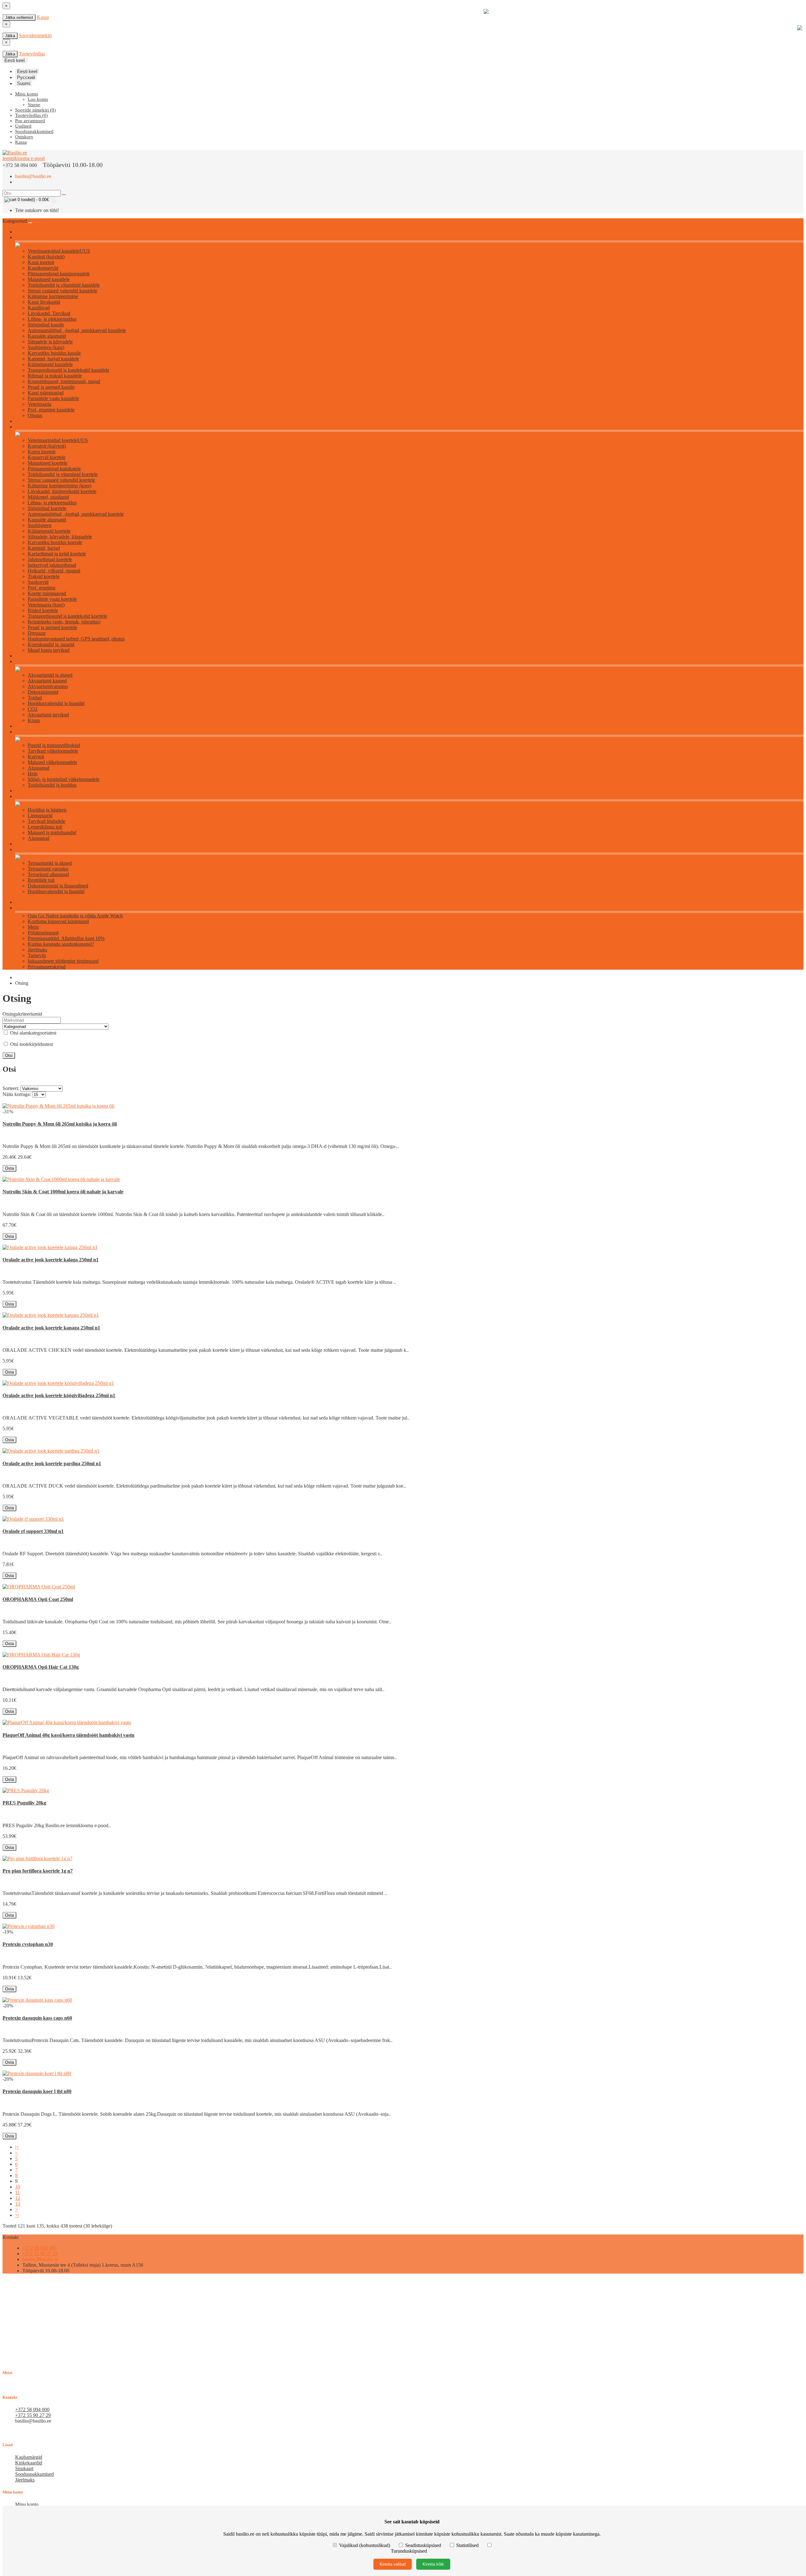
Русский (26, 77)
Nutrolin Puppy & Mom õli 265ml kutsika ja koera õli (60, 1124)
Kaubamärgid (29, 2457)
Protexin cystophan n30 (28, 1944)
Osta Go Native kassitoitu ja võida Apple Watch (75, 916)
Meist (33, 927)
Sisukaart (24, 2468)
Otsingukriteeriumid (22, 1014)
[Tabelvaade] (9, 1084)
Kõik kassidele (28, 238)
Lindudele (24, 797)
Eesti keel (27, 71)
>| (17, 2215)
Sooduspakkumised (34, 2474)
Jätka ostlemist (19, 17)
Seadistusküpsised (423, 2545)
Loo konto (38, 99)
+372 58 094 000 (40, 2248)
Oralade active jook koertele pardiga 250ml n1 (52, 1463)
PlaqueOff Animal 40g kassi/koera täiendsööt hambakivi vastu (68, 1735)
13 (18, 2204)
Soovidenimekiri (35, 35)
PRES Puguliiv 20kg (24, 1803)
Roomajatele (26, 850)
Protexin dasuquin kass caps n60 (37, 2018)
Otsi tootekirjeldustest (31, 1044)
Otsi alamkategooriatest (33, 1033)
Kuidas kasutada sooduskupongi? (61, 944)
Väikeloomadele (29, 732)
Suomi (24, 83)
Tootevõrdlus (32, 54)
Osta (9, 1168)
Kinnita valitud (393, 2564)
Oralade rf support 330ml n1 (33, 1531)
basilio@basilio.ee (33, 176)
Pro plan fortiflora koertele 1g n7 (38, 1871)
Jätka (10, 36)
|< (17, 2147)
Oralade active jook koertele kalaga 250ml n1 (51, 1260)
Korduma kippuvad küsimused (58, 921)
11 (17, 2192)
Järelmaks (37, 950)
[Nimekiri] (4, 1084)
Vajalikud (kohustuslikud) (365, 2545)
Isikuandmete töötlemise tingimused (63, 961)
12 (18, 2198)
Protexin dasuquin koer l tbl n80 (37, 2091)
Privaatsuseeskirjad (47, 967)
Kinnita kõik (433, 2564)
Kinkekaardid (29, 2463)
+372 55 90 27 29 (40, 2254)
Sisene (34, 105)
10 (18, 2187)
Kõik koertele (27, 427)
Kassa (43, 17)
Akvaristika (25, 662)
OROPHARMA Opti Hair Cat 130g (41, 1667)
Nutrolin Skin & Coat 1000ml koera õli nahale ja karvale (63, 1192)
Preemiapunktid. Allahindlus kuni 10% (66, 938)
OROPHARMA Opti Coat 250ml (38, 1599)
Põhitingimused (43, 933)
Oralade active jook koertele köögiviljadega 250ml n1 (59, 1395)
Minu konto (27, 2504)
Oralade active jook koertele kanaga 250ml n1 (51, 1328)
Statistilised (467, 2545)
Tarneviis (37, 955)
